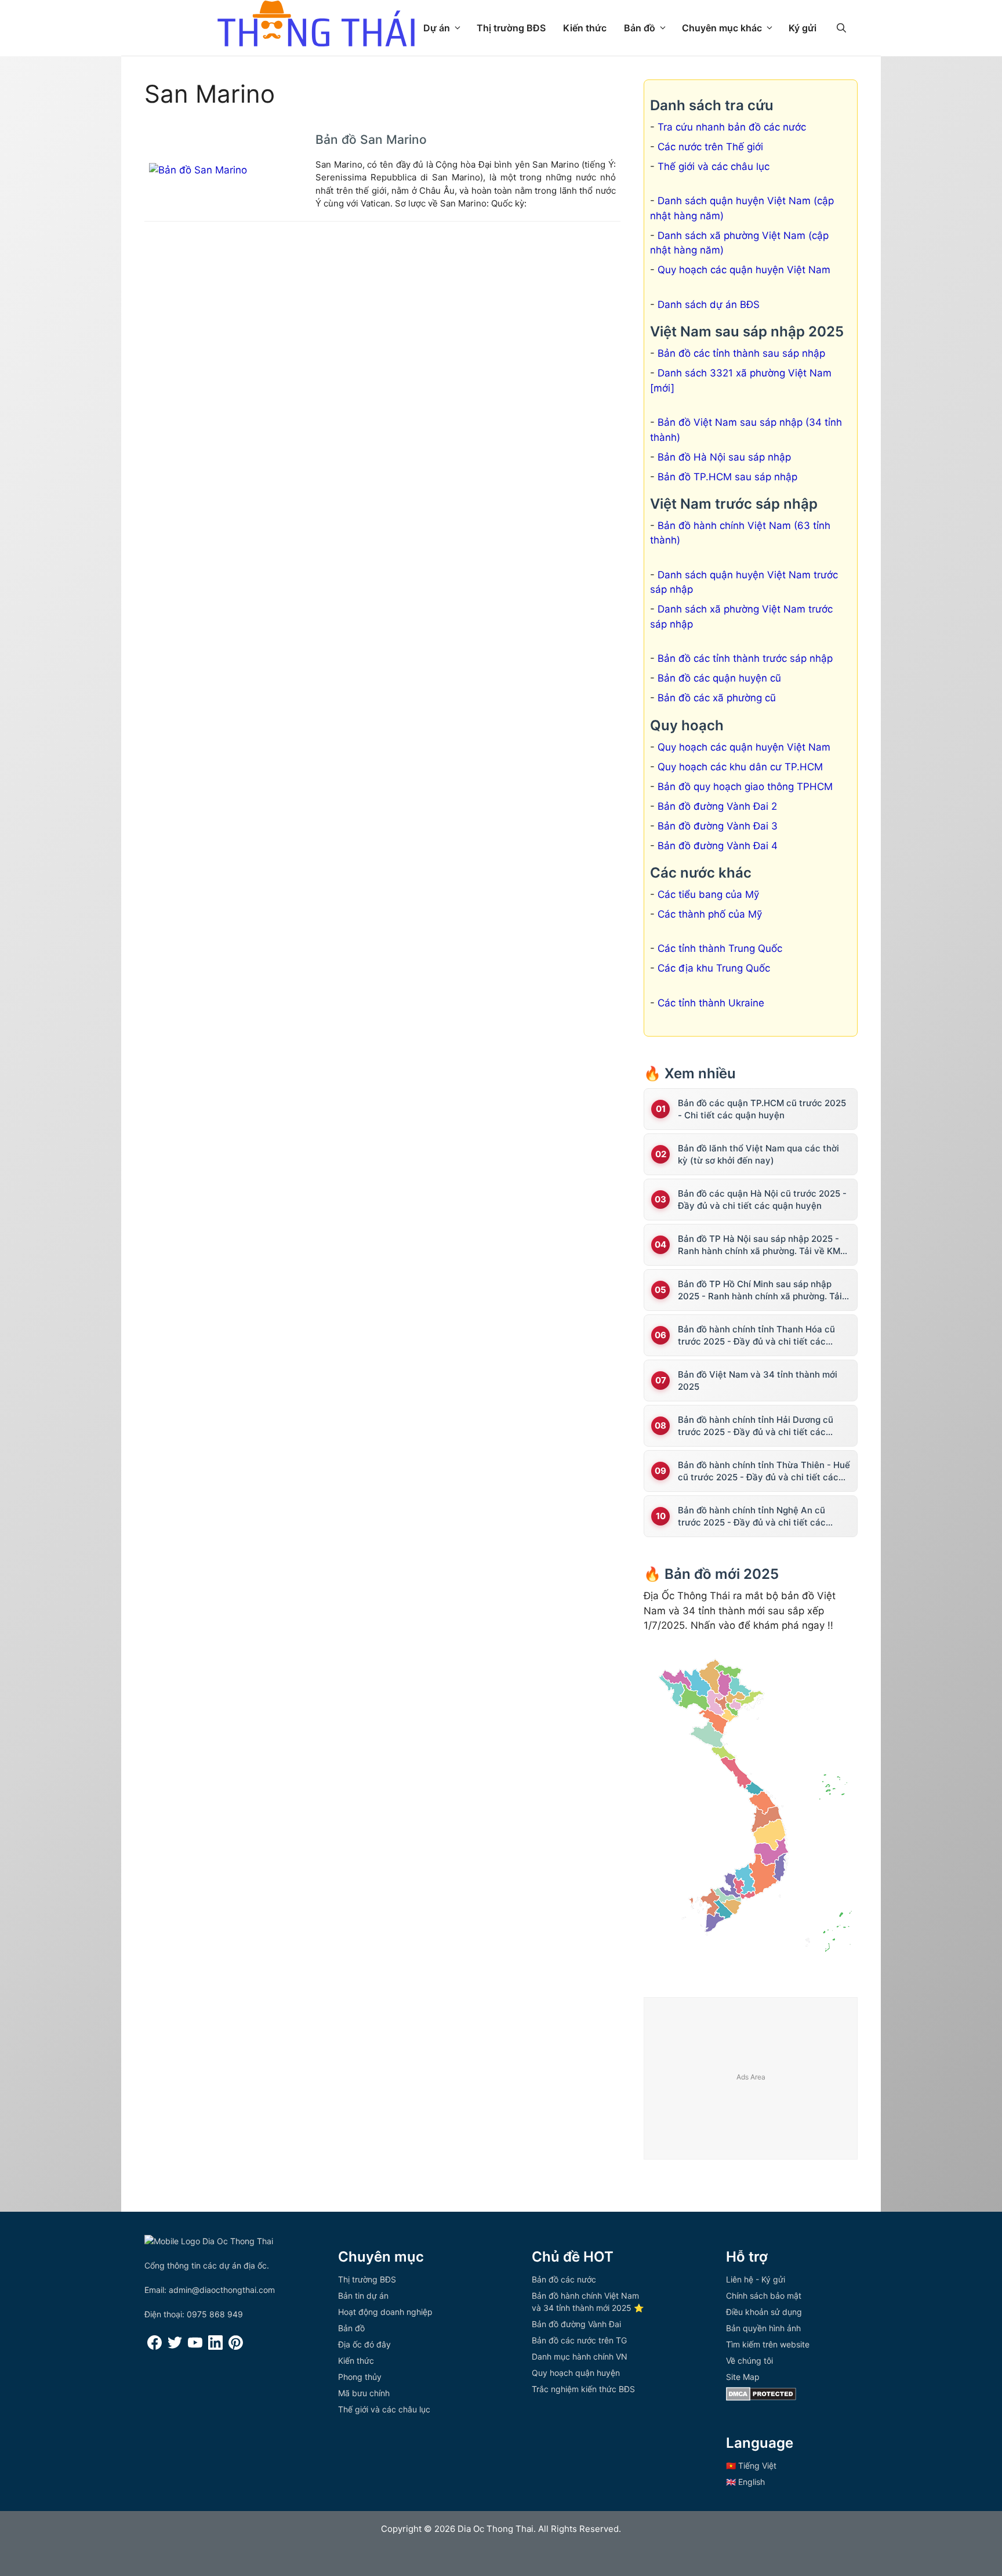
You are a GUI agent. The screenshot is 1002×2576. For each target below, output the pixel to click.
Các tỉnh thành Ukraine (711, 1003)
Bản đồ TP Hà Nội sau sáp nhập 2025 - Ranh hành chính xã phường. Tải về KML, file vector (763, 1245)
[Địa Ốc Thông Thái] (316, 25)
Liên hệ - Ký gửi (756, 2279)
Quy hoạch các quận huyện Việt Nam (744, 270)
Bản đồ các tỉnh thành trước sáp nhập (745, 658)
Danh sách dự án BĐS (709, 305)
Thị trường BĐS (511, 28)
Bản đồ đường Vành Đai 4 (718, 846)
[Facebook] (155, 2347)
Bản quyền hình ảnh (763, 2328)
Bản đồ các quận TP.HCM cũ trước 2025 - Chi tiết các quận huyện (762, 1109)
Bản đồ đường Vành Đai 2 (717, 806)
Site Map (743, 2377)
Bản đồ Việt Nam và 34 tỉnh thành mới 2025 (758, 1381)
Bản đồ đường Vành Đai (576, 2324)
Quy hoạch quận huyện (576, 2373)
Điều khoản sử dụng (764, 2312)
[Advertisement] (751, 2079)
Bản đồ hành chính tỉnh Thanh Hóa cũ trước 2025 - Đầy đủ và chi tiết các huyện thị (756, 1336)
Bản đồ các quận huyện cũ (719, 678)
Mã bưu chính (364, 2393)
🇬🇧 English (745, 2482)
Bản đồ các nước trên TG (579, 2340)
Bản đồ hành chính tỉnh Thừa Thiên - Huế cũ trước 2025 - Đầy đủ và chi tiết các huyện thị (764, 1471)
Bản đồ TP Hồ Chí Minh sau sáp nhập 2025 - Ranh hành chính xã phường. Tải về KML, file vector (760, 1290)
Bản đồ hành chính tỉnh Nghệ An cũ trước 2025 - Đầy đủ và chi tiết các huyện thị (752, 1517)
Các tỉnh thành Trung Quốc (720, 948)
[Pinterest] (236, 2347)
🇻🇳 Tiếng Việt (751, 2466)
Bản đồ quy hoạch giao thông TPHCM (745, 787)
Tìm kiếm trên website (768, 2344)
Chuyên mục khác (722, 28)
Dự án (437, 28)
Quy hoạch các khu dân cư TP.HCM (740, 767)
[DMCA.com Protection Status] (761, 2398)
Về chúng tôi (749, 2361)
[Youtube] (195, 2347)
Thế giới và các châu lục (714, 166)
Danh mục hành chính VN (580, 2356)
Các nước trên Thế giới (710, 147)
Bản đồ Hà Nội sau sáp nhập (724, 457)
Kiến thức (585, 28)
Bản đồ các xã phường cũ (717, 698)
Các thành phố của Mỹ (710, 914)
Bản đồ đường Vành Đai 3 (718, 826)
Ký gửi (803, 28)
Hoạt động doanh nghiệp (385, 2312)
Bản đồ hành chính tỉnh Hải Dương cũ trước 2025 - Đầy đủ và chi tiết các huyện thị (756, 1426)
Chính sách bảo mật (764, 2296)
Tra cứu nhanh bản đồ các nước (732, 127)
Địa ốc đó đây (364, 2344)
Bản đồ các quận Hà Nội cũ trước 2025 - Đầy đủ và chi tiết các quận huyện (762, 1200)
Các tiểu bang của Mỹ (708, 894)
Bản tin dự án (363, 2296)
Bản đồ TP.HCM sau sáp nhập (727, 477)
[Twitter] (175, 2347)
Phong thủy (360, 2377)
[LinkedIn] (215, 2347)
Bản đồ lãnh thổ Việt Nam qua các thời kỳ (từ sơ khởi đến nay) (758, 1154)
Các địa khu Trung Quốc (714, 968)
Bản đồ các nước (564, 2279)
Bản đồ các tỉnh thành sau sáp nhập (741, 353)
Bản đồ (640, 28)
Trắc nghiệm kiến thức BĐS (583, 2389)
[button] (841, 28)
